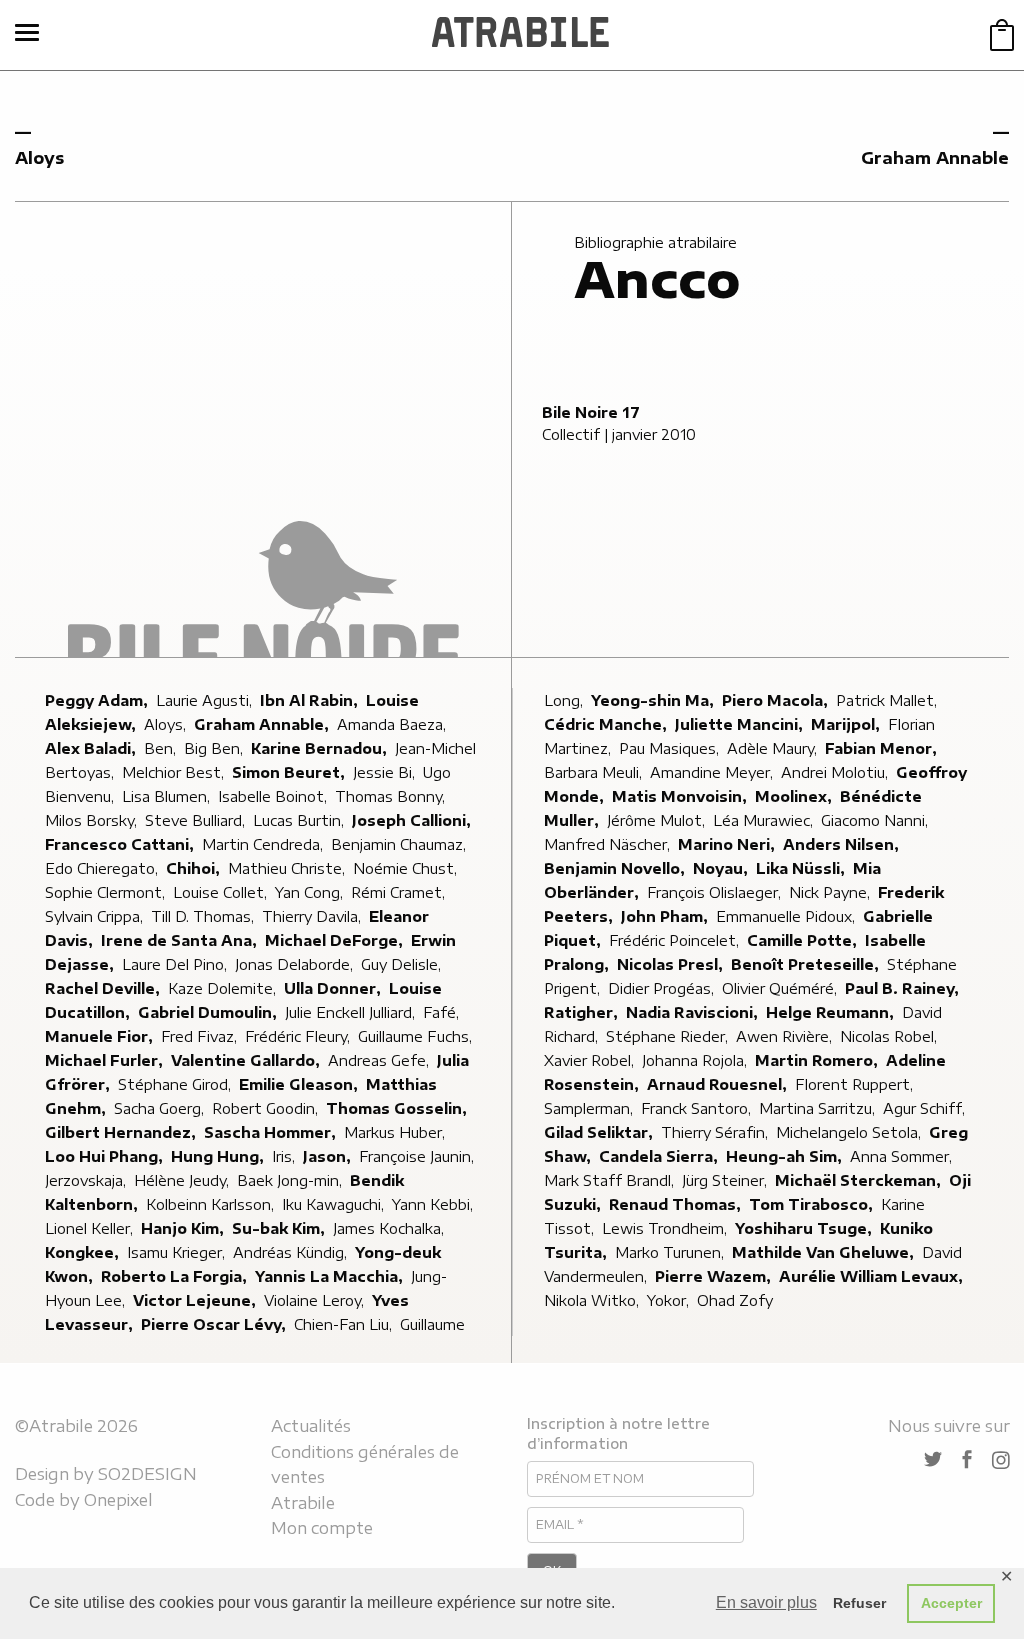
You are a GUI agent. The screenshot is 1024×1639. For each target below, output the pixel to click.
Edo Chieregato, (103, 868)
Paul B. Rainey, (904, 988)
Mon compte (322, 1528)
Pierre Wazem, (715, 1276)
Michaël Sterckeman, (860, 1180)
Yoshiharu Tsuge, (805, 1228)
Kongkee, (84, 1252)
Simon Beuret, (290, 772)
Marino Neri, (728, 844)
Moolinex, (795, 796)
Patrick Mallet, (888, 700)
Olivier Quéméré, (781, 988)
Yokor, (670, 1300)
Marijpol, (847, 724)
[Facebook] (967, 1460)
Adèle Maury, (774, 748)
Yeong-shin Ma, (654, 700)
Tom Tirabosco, (813, 1204)
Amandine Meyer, (713, 772)
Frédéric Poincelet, (676, 940)
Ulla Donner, (334, 988)
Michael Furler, (106, 1060)
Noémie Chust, (407, 868)
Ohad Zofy (735, 1300)
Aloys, (167, 724)
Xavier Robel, (591, 1060)
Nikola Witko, (593, 1300)
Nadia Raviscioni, (694, 1012)
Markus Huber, (396, 1132)
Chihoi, (195, 868)
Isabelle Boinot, (274, 796)
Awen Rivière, (786, 1036)
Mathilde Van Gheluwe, (825, 1252)
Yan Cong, (311, 892)
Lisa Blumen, (168, 796)
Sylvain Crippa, (96, 916)
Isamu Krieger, (178, 1252)
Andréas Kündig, (292, 1252)
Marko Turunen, (671, 1252)
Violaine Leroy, (316, 1300)
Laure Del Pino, (176, 964)
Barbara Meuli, (595, 772)
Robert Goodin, (267, 1108)
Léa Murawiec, (765, 820)
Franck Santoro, (698, 1108)
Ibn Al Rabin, (311, 700)
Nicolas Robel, (890, 1036)
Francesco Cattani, (121, 844)
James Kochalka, (390, 1228)
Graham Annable (935, 158)
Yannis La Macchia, (331, 1276)
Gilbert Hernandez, (122, 1132)
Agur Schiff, (926, 1108)
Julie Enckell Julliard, (352, 1012)
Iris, (285, 1156)
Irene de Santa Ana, (181, 940)
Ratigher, (583, 1012)
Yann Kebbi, (434, 1204)
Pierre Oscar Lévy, (215, 1324)
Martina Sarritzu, (819, 1108)
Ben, (162, 748)
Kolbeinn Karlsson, (212, 1204)
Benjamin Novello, (616, 868)
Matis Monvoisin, (681, 796)
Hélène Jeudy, (183, 1180)
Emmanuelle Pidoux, (787, 916)
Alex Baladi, (92, 748)
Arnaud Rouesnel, (719, 1084)
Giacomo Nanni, (876, 820)
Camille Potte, (804, 940)
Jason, (329, 1156)
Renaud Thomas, (677, 1204)
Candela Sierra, (660, 1156)
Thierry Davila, (313, 916)
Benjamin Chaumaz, (400, 844)
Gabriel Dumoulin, (209, 1012)
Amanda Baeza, (393, 724)
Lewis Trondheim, (666, 1228)
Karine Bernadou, (321, 748)
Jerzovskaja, (87, 1180)
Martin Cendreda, (264, 844)
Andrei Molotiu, (836, 772)
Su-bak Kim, (280, 1228)
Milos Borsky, (93, 820)
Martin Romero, (818, 1060)
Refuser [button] (859, 1603)
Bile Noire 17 (591, 412)
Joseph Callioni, (413, 820)
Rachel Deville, (104, 988)
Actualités (311, 1426)
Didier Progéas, (663, 988)
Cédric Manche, (607, 724)
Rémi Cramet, (400, 892)
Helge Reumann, (832, 1012)
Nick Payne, (831, 892)
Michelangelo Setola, (850, 1132)
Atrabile (303, 1503)
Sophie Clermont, (107, 892)
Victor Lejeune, (196, 1300)
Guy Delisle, (403, 964)
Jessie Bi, (386, 772)
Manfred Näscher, (609, 844)
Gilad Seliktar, (600, 1132)
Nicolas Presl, (672, 964)
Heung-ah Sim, (786, 1156)
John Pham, (666, 916)
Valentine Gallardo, (247, 1060)
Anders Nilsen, (843, 844)
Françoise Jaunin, (418, 1156)
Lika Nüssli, (802, 868)
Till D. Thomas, (204, 916)
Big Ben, (215, 748)
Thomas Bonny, (392, 796)
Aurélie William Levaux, (873, 1276)
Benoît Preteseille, (807, 964)
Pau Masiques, (671, 748)
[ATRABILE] (520, 35)
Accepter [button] (951, 1603)
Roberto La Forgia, (176, 1276)
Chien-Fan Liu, (345, 1324)
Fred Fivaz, (201, 1036)
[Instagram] (1001, 1460)
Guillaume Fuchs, (417, 1036)
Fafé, (443, 1012)
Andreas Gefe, (380, 1060)
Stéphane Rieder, (669, 1036)
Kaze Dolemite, (224, 988)
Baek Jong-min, (291, 1180)
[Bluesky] (933, 1460)
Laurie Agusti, (206, 700)
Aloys (39, 158)
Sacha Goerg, (161, 1108)
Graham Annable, (263, 724)
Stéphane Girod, (176, 1084)
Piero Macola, (777, 700)
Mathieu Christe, (288, 868)
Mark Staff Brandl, (611, 1180)
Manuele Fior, (101, 1036)
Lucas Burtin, (300, 820)
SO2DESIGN (147, 1474)
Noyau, (722, 868)
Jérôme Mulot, (658, 820)
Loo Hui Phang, (106, 1156)
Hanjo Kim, (184, 1228)
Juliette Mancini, (741, 724)
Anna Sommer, (903, 1156)
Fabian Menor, (883, 748)
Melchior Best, (175, 772)
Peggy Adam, (98, 700)
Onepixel (118, 1500)
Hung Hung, (219, 1156)
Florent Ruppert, (856, 1084)
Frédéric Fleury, (299, 1036)
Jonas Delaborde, (296, 964)
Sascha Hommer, (272, 1132)
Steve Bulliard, (197, 820)
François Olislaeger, (716, 892)
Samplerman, (590, 1108)
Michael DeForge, (336, 940)
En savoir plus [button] (766, 1602)
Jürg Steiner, (726, 1180)
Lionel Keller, (91, 1228)
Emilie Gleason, (300, 1084)
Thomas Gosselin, (398, 1108)
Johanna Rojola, (696, 1060)
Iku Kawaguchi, (335, 1204)
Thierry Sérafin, (716, 1132)
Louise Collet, (222, 892)
